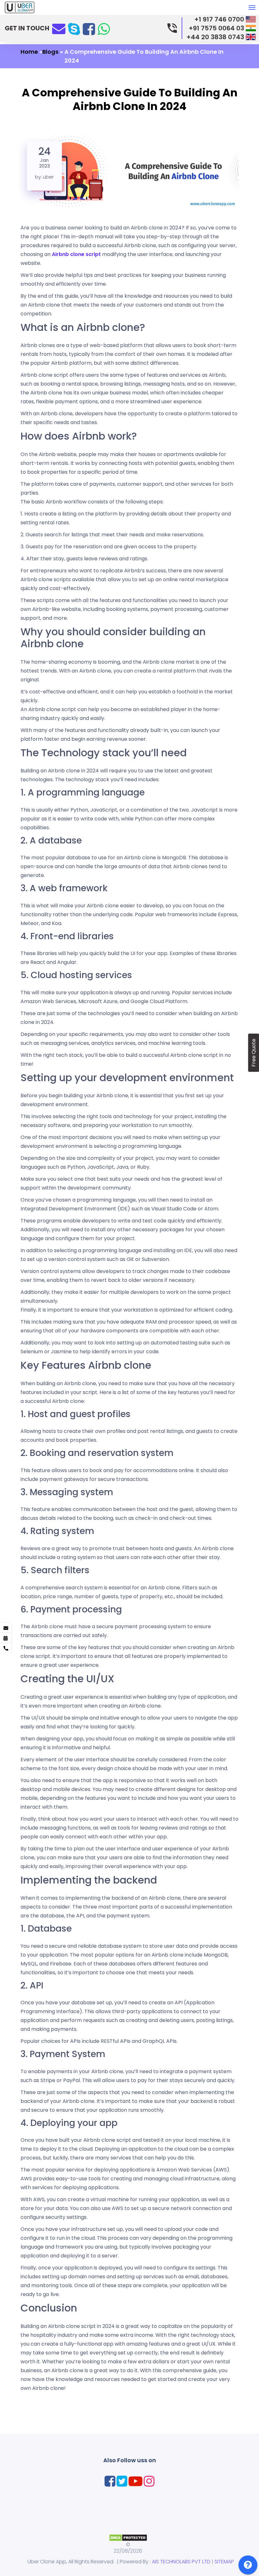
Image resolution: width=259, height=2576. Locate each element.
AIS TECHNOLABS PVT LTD (181, 2562)
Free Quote (253, 1053)
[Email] (59, 28)
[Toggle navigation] (252, 11)
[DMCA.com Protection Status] (128, 2537)
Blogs (50, 52)
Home (29, 52)
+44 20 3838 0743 (215, 37)
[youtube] (136, 2481)
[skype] (74, 29)
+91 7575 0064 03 (216, 28)
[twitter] (122, 2481)
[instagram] (149, 2481)
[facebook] (89, 29)
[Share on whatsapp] (104, 29)
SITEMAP (224, 2562)
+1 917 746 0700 (219, 19)
